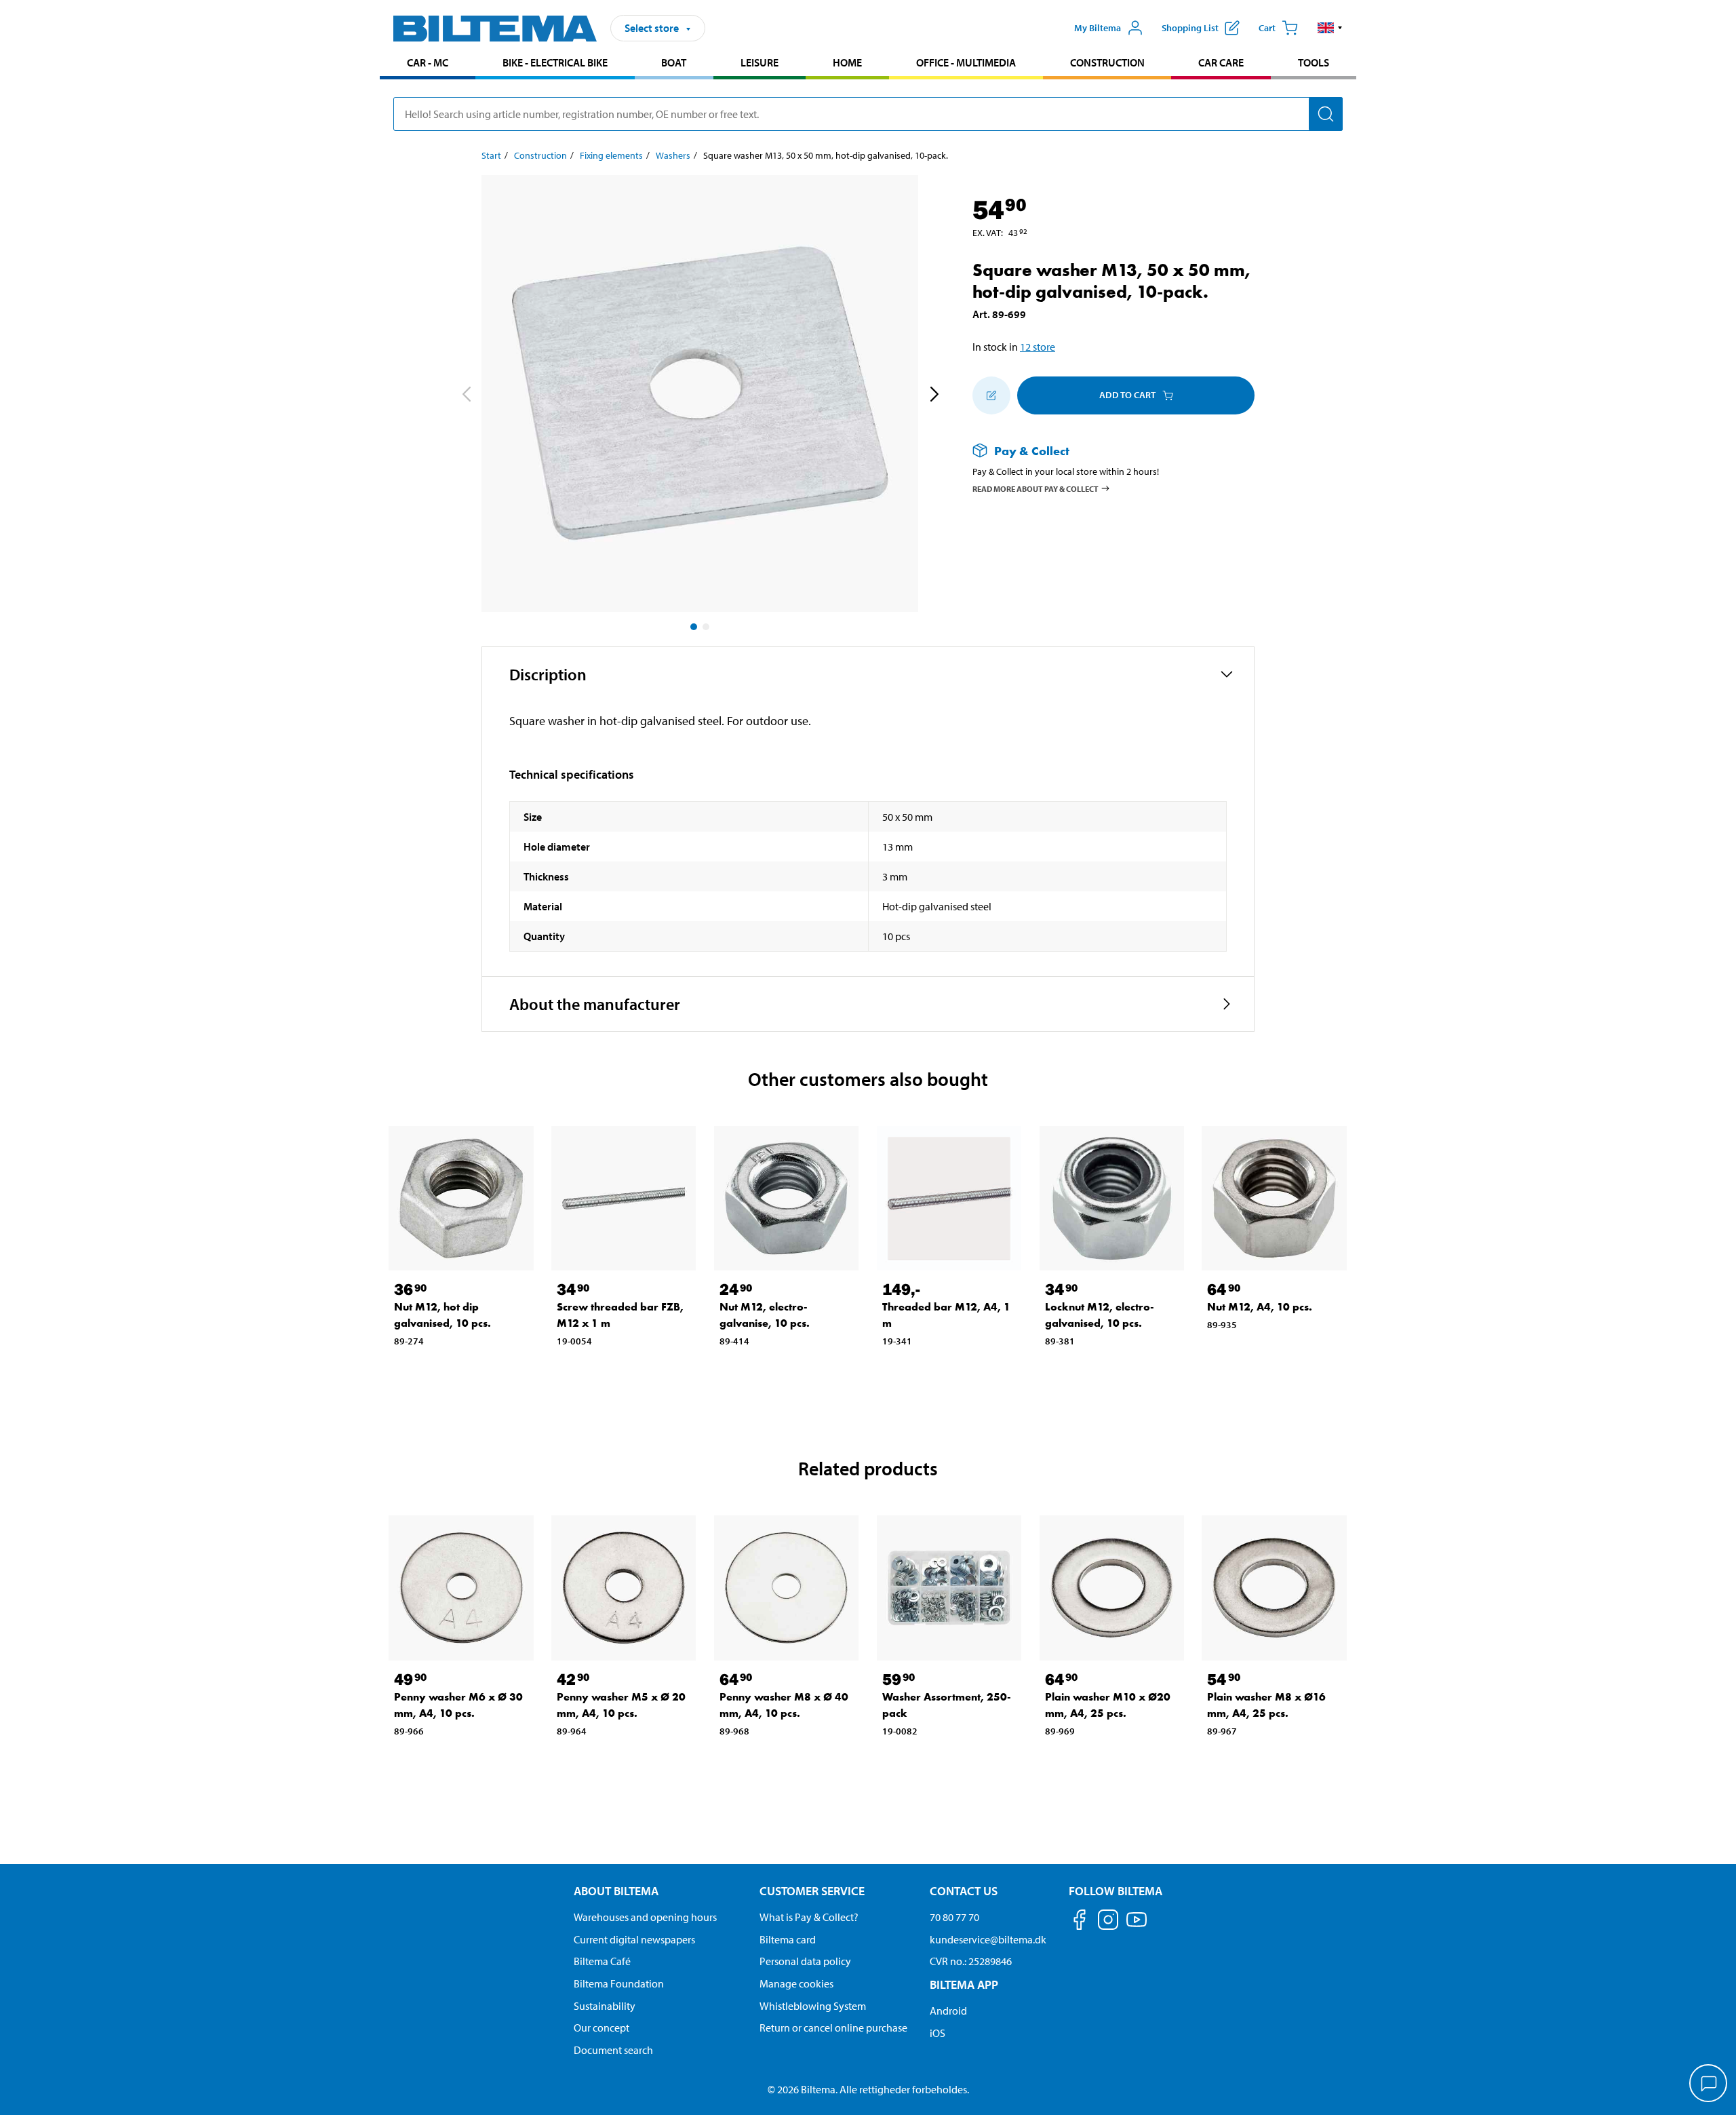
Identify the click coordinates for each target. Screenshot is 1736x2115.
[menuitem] (428, 64)
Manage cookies (796, 1983)
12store (1038, 347)
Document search (613, 2050)
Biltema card (788, 1939)
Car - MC (428, 62)
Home (847, 62)
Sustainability (605, 2006)
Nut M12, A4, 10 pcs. (1260, 1307)
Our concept (601, 2027)
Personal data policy (805, 1961)
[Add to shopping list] (991, 395)
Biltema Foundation (619, 1983)
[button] (1330, 28)
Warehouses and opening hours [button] (645, 1917)
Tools (1314, 62)
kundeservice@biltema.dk (988, 1939)
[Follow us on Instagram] (1108, 1922)
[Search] (1326, 114)
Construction (1107, 62)
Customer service (812, 1891)
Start (491, 155)
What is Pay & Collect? (809, 1917)
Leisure (759, 62)
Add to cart (1127, 395)
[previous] (466, 396)
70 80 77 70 (954, 1917)
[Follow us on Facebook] (1080, 1922)
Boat (674, 62)
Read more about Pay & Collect (1035, 489)
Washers (673, 155)
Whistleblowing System (813, 2006)
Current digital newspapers (634, 1939)
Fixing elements (611, 155)
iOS (938, 2033)
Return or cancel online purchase (833, 2027)
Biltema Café (602, 1961)
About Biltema (616, 1891)
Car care (1221, 62)
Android (948, 2011)
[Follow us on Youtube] (1137, 1926)
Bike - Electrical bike (555, 62)
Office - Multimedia (966, 62)
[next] (934, 396)
